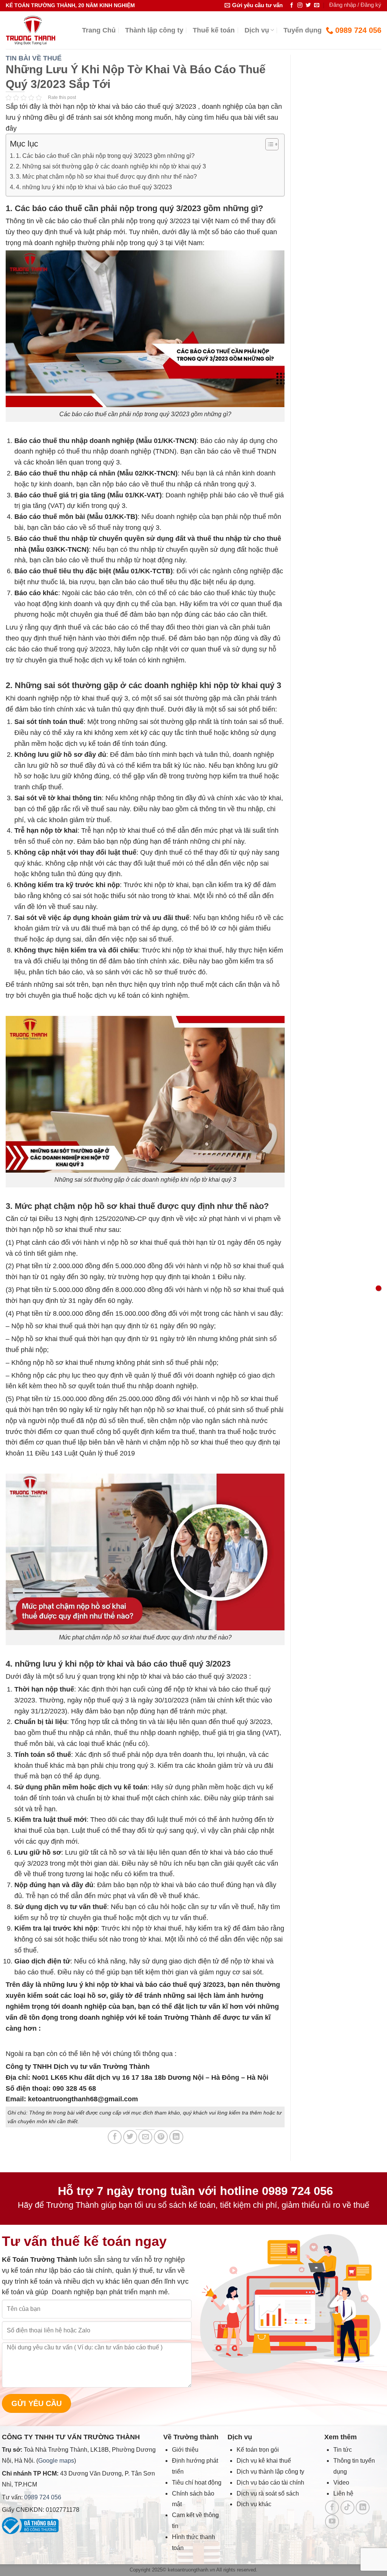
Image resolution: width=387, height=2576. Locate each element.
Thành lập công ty (154, 30)
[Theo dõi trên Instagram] (300, 5)
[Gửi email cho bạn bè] (145, 2137)
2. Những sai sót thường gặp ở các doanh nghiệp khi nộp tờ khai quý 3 (111, 166)
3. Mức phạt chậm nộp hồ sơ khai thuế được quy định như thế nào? (106, 176)
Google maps (56, 2460)
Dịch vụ (257, 30)
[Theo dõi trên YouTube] (332, 2521)
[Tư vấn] (378, 1288)
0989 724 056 (43, 2497)
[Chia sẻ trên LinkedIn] (176, 2137)
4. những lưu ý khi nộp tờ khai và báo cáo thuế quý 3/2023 (94, 187)
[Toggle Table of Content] (268, 144)
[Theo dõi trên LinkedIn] (363, 2507)
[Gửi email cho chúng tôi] (317, 5)
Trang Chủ (99, 30)
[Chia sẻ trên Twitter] (130, 2137)
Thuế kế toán (214, 30)
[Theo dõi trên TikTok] (348, 2507)
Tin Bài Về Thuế (34, 58)
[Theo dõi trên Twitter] (308, 5)
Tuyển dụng (303, 30)
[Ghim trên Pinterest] (161, 2137)
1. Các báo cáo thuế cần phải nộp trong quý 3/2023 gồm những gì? (105, 156)
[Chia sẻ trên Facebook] (115, 2137)
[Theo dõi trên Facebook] (292, 5)
